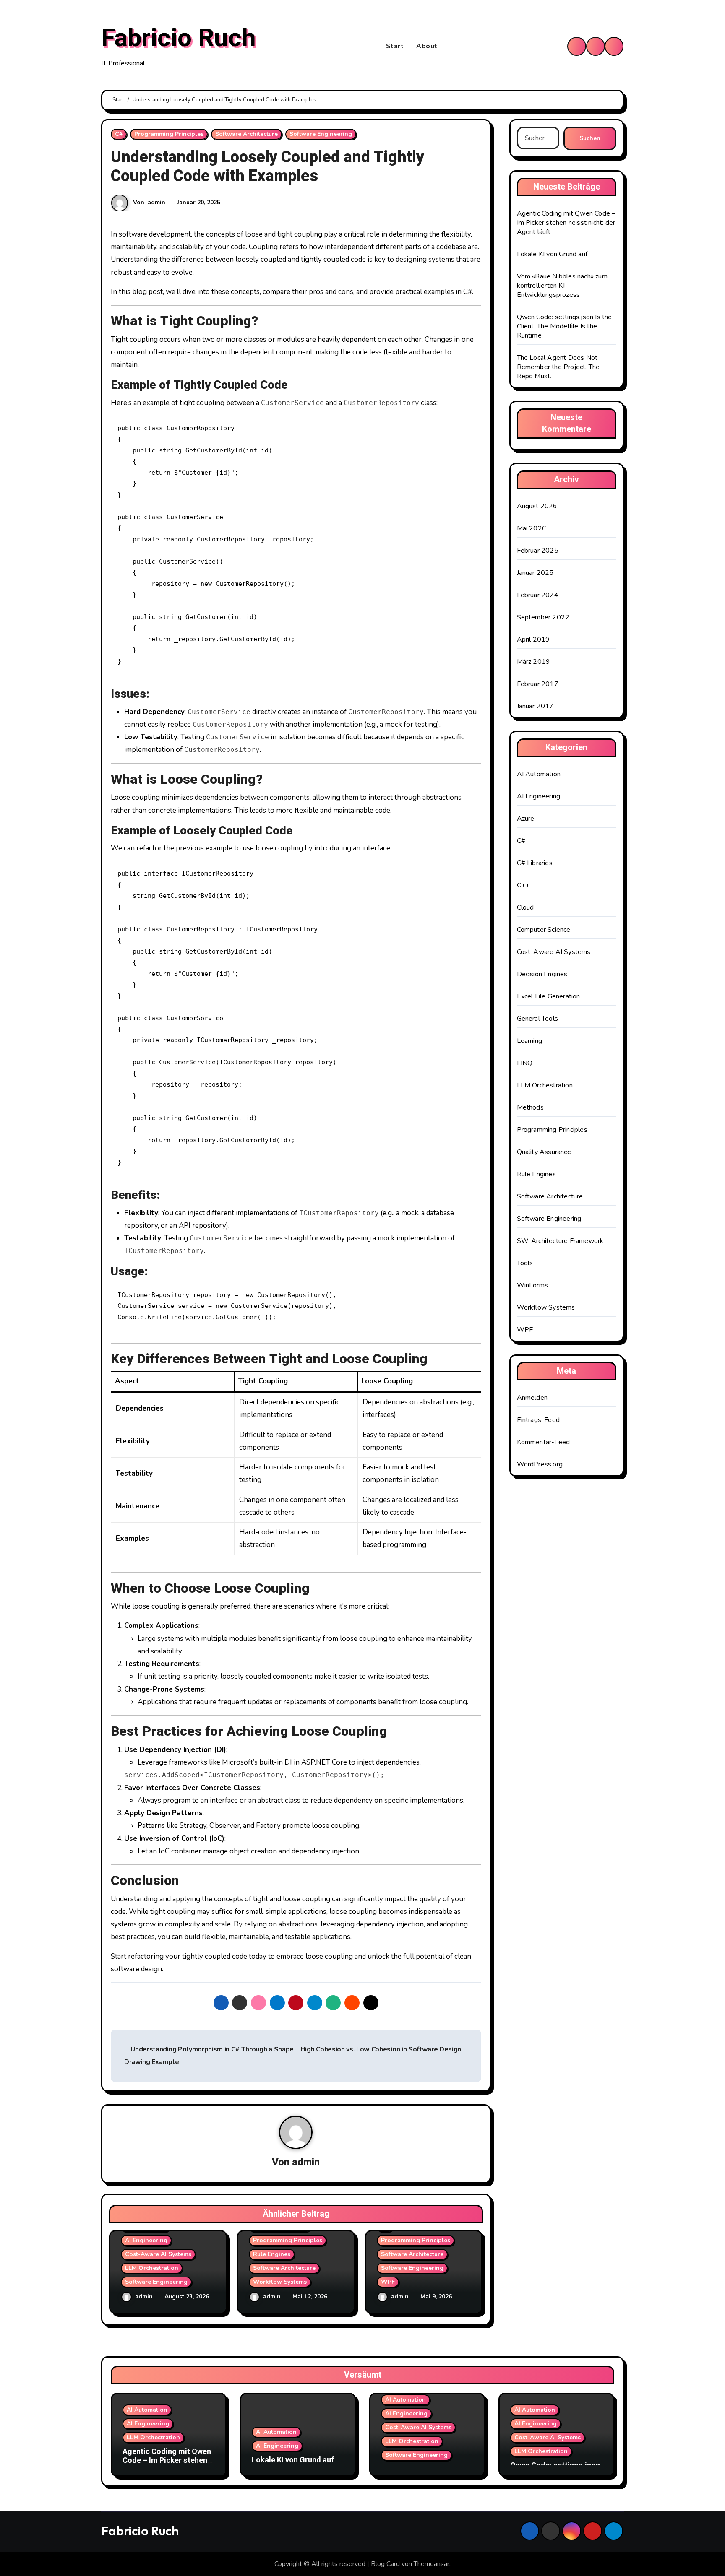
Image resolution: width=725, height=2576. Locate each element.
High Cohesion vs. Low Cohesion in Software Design (382, 2049)
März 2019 (534, 662)
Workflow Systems (280, 2282)
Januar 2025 (535, 573)
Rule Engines (272, 2254)
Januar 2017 (535, 706)
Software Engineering (321, 134)
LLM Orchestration (152, 2268)
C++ (523, 885)
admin (156, 202)
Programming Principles (169, 134)
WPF (388, 2282)
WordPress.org (540, 1464)
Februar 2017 (538, 684)
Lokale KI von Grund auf (552, 254)
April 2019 (533, 639)
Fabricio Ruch (179, 38)
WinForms (533, 1285)
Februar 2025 (538, 551)
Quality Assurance (544, 1152)
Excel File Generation (549, 996)
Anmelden (532, 1398)
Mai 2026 (532, 528)
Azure (526, 819)
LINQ (525, 1063)
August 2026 (537, 506)
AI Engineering (146, 2240)
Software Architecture (246, 134)
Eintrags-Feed (539, 1420)
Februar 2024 (538, 595)
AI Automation (539, 774)
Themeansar (432, 2564)
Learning (530, 1041)
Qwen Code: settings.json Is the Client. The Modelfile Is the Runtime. (565, 326)
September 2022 (543, 617)
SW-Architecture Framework (560, 1241)
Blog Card (385, 2564)
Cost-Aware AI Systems (158, 2254)
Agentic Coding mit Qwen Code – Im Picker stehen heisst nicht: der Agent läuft (566, 223)
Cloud (525, 907)
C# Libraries (535, 863)
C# (119, 134)
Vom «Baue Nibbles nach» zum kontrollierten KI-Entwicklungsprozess (562, 286)
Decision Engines (542, 974)
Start (395, 46)
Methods (530, 1107)
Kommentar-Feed (544, 1442)
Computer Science (544, 930)
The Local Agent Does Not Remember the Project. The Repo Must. (558, 367)
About (427, 46)
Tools (525, 1263)
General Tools (538, 1019)
